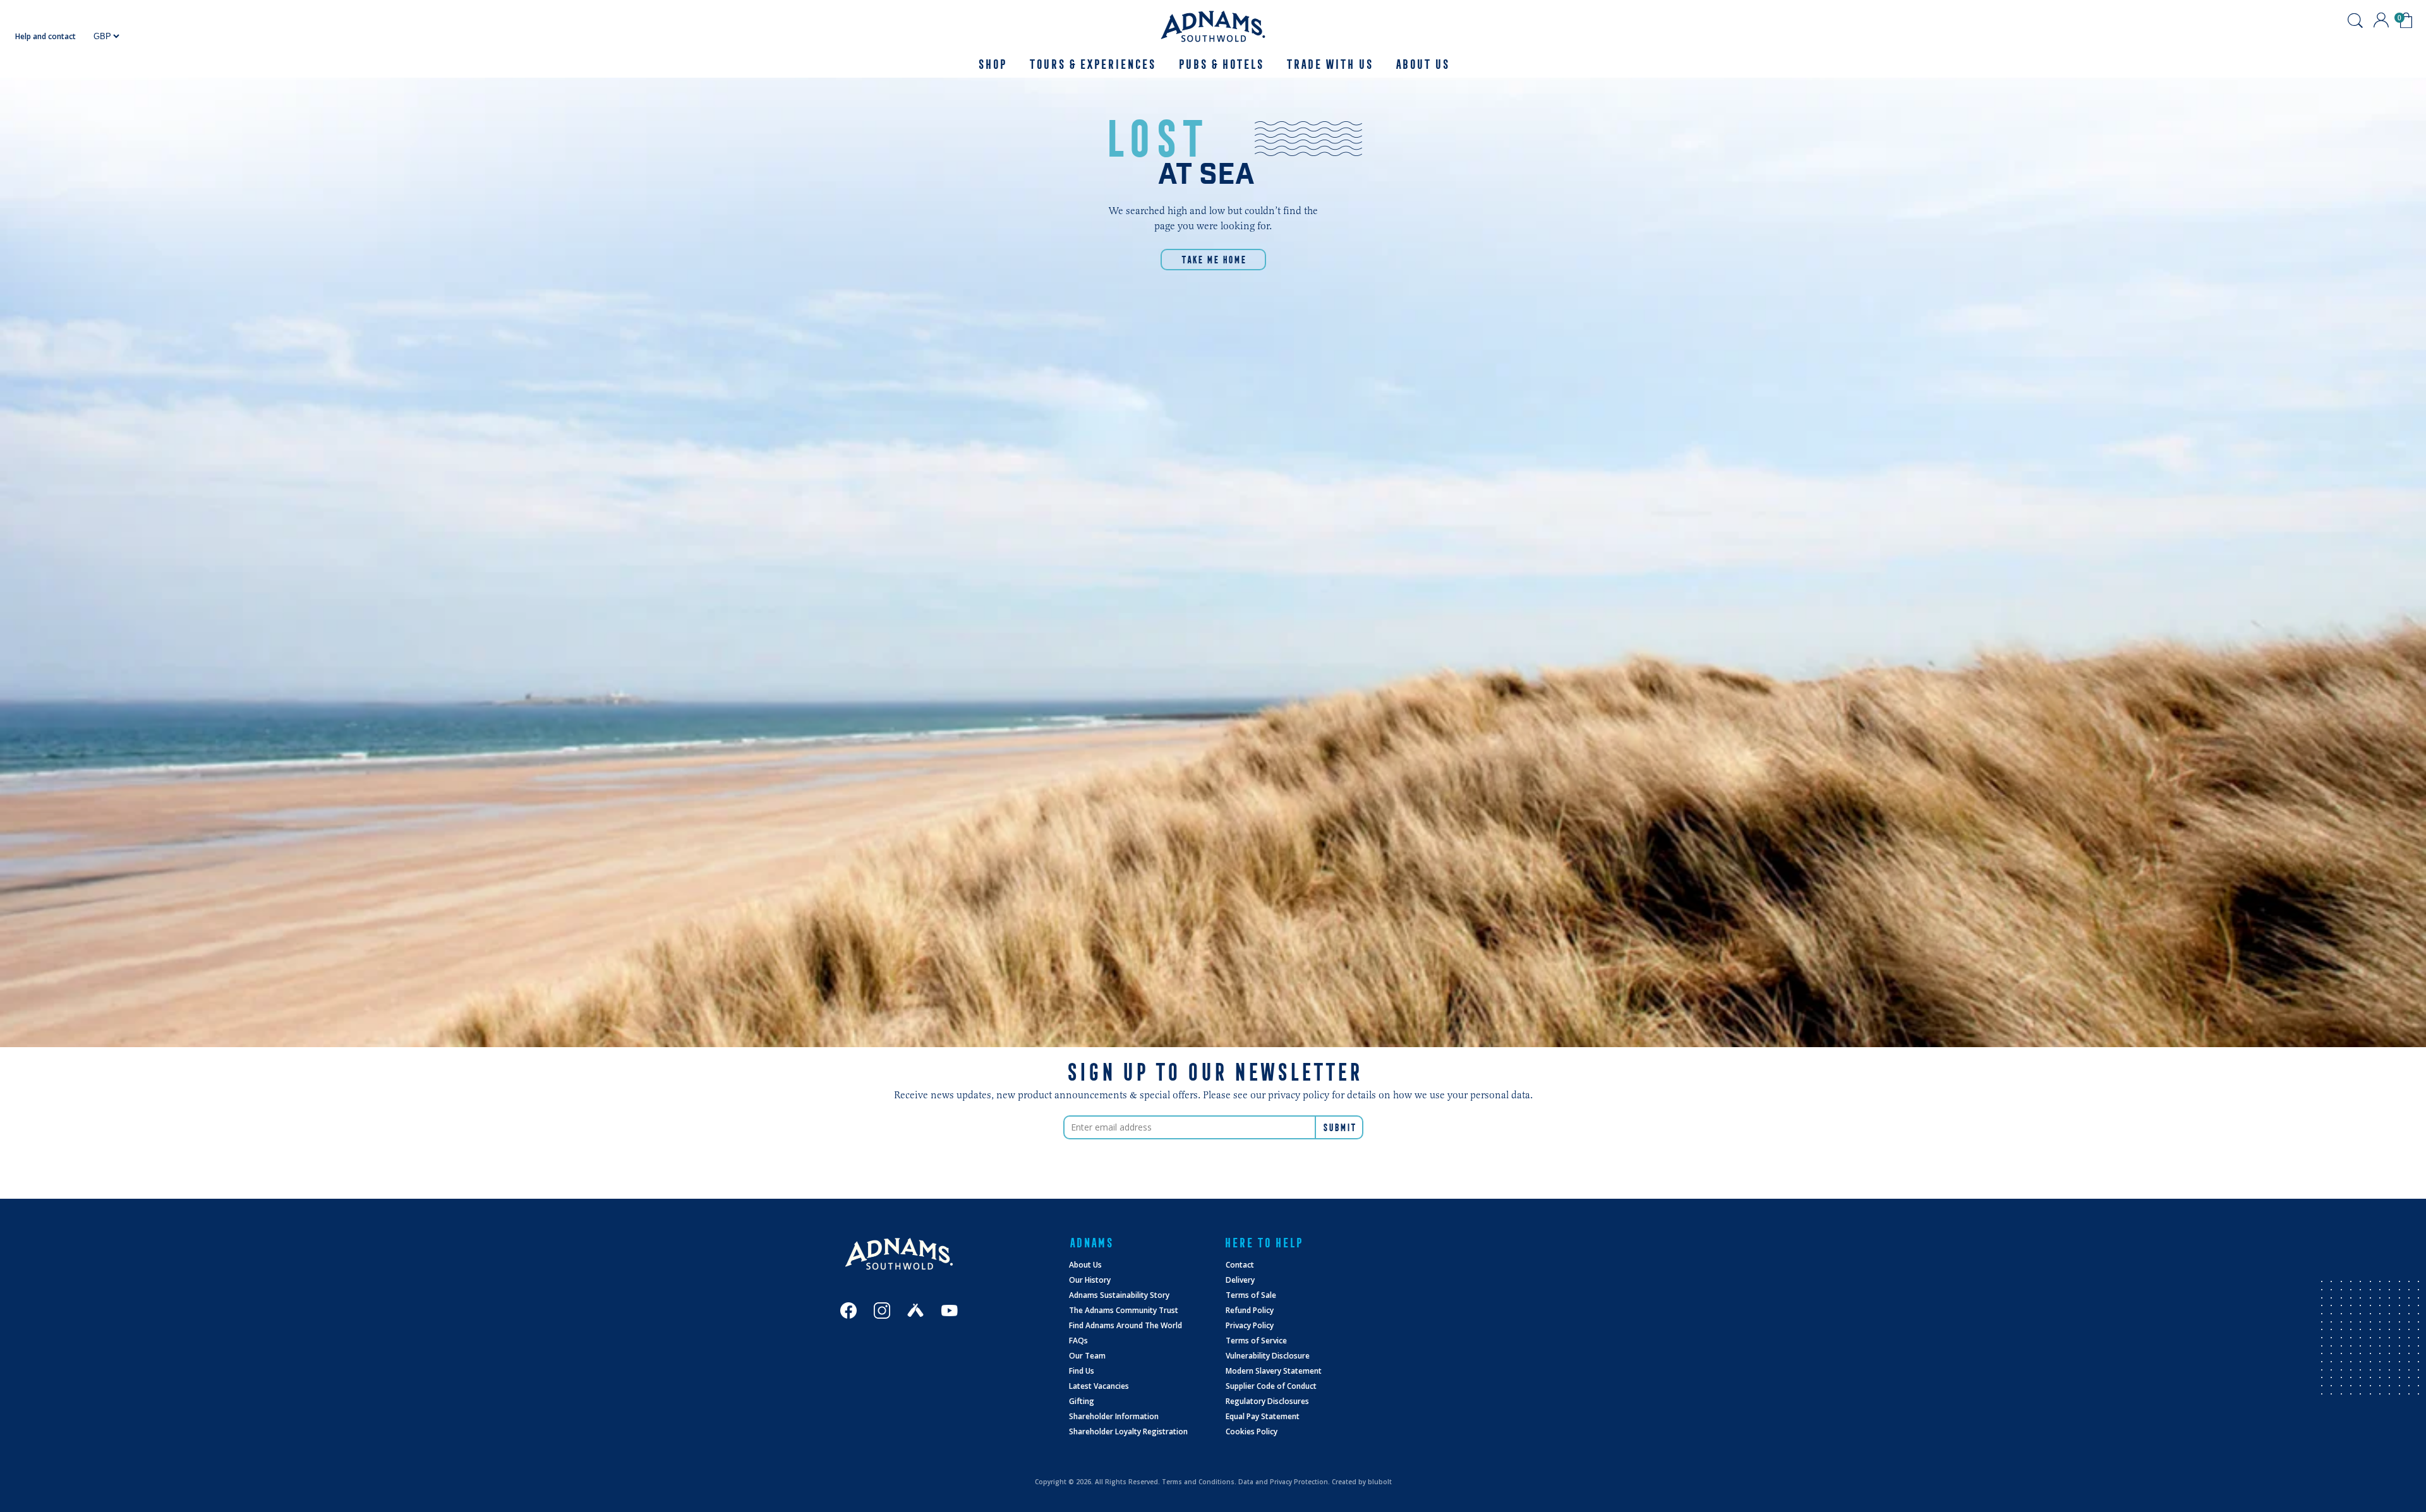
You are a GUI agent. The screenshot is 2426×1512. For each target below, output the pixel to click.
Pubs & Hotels (1220, 64)
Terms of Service (1256, 1341)
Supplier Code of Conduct (1271, 1386)
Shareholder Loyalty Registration (1128, 1431)
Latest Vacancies (1099, 1386)
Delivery (1240, 1280)
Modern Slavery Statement (1274, 1371)
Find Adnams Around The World (1125, 1325)
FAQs (1078, 1341)
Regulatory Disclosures (1267, 1401)
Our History (1090, 1280)
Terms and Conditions (1198, 1482)
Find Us (1082, 1371)
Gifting (1082, 1401)
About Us (1085, 1265)
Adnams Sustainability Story (1119, 1295)
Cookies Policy (1252, 1431)
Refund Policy (1250, 1310)
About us (1422, 64)
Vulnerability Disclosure (1268, 1356)
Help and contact (45, 36)
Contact (1240, 1265)
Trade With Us (1329, 64)
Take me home (1213, 260)
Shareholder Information (1114, 1416)
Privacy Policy (1250, 1325)
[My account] (2381, 20)
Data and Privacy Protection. (1284, 1482)
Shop (992, 64)
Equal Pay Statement (1263, 1416)
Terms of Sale (1251, 1295)
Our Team (1087, 1356)
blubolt (1380, 1482)
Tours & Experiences (1092, 64)
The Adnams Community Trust (1124, 1310)
